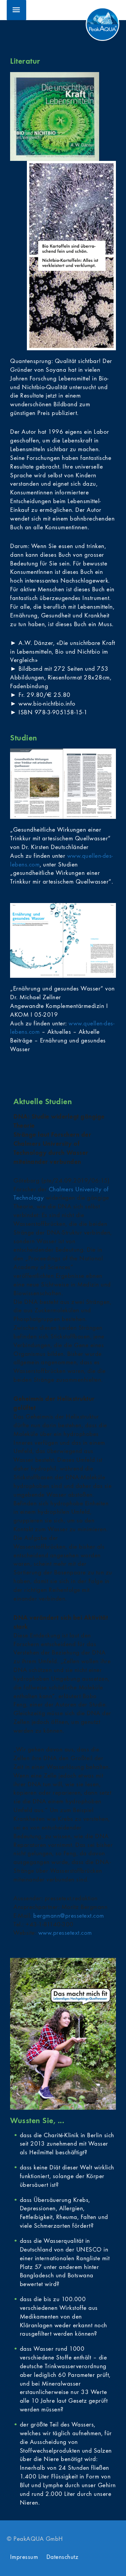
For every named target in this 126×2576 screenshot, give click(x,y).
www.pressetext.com (65, 1933)
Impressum (24, 2557)
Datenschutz (62, 2557)
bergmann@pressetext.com (69, 1916)
